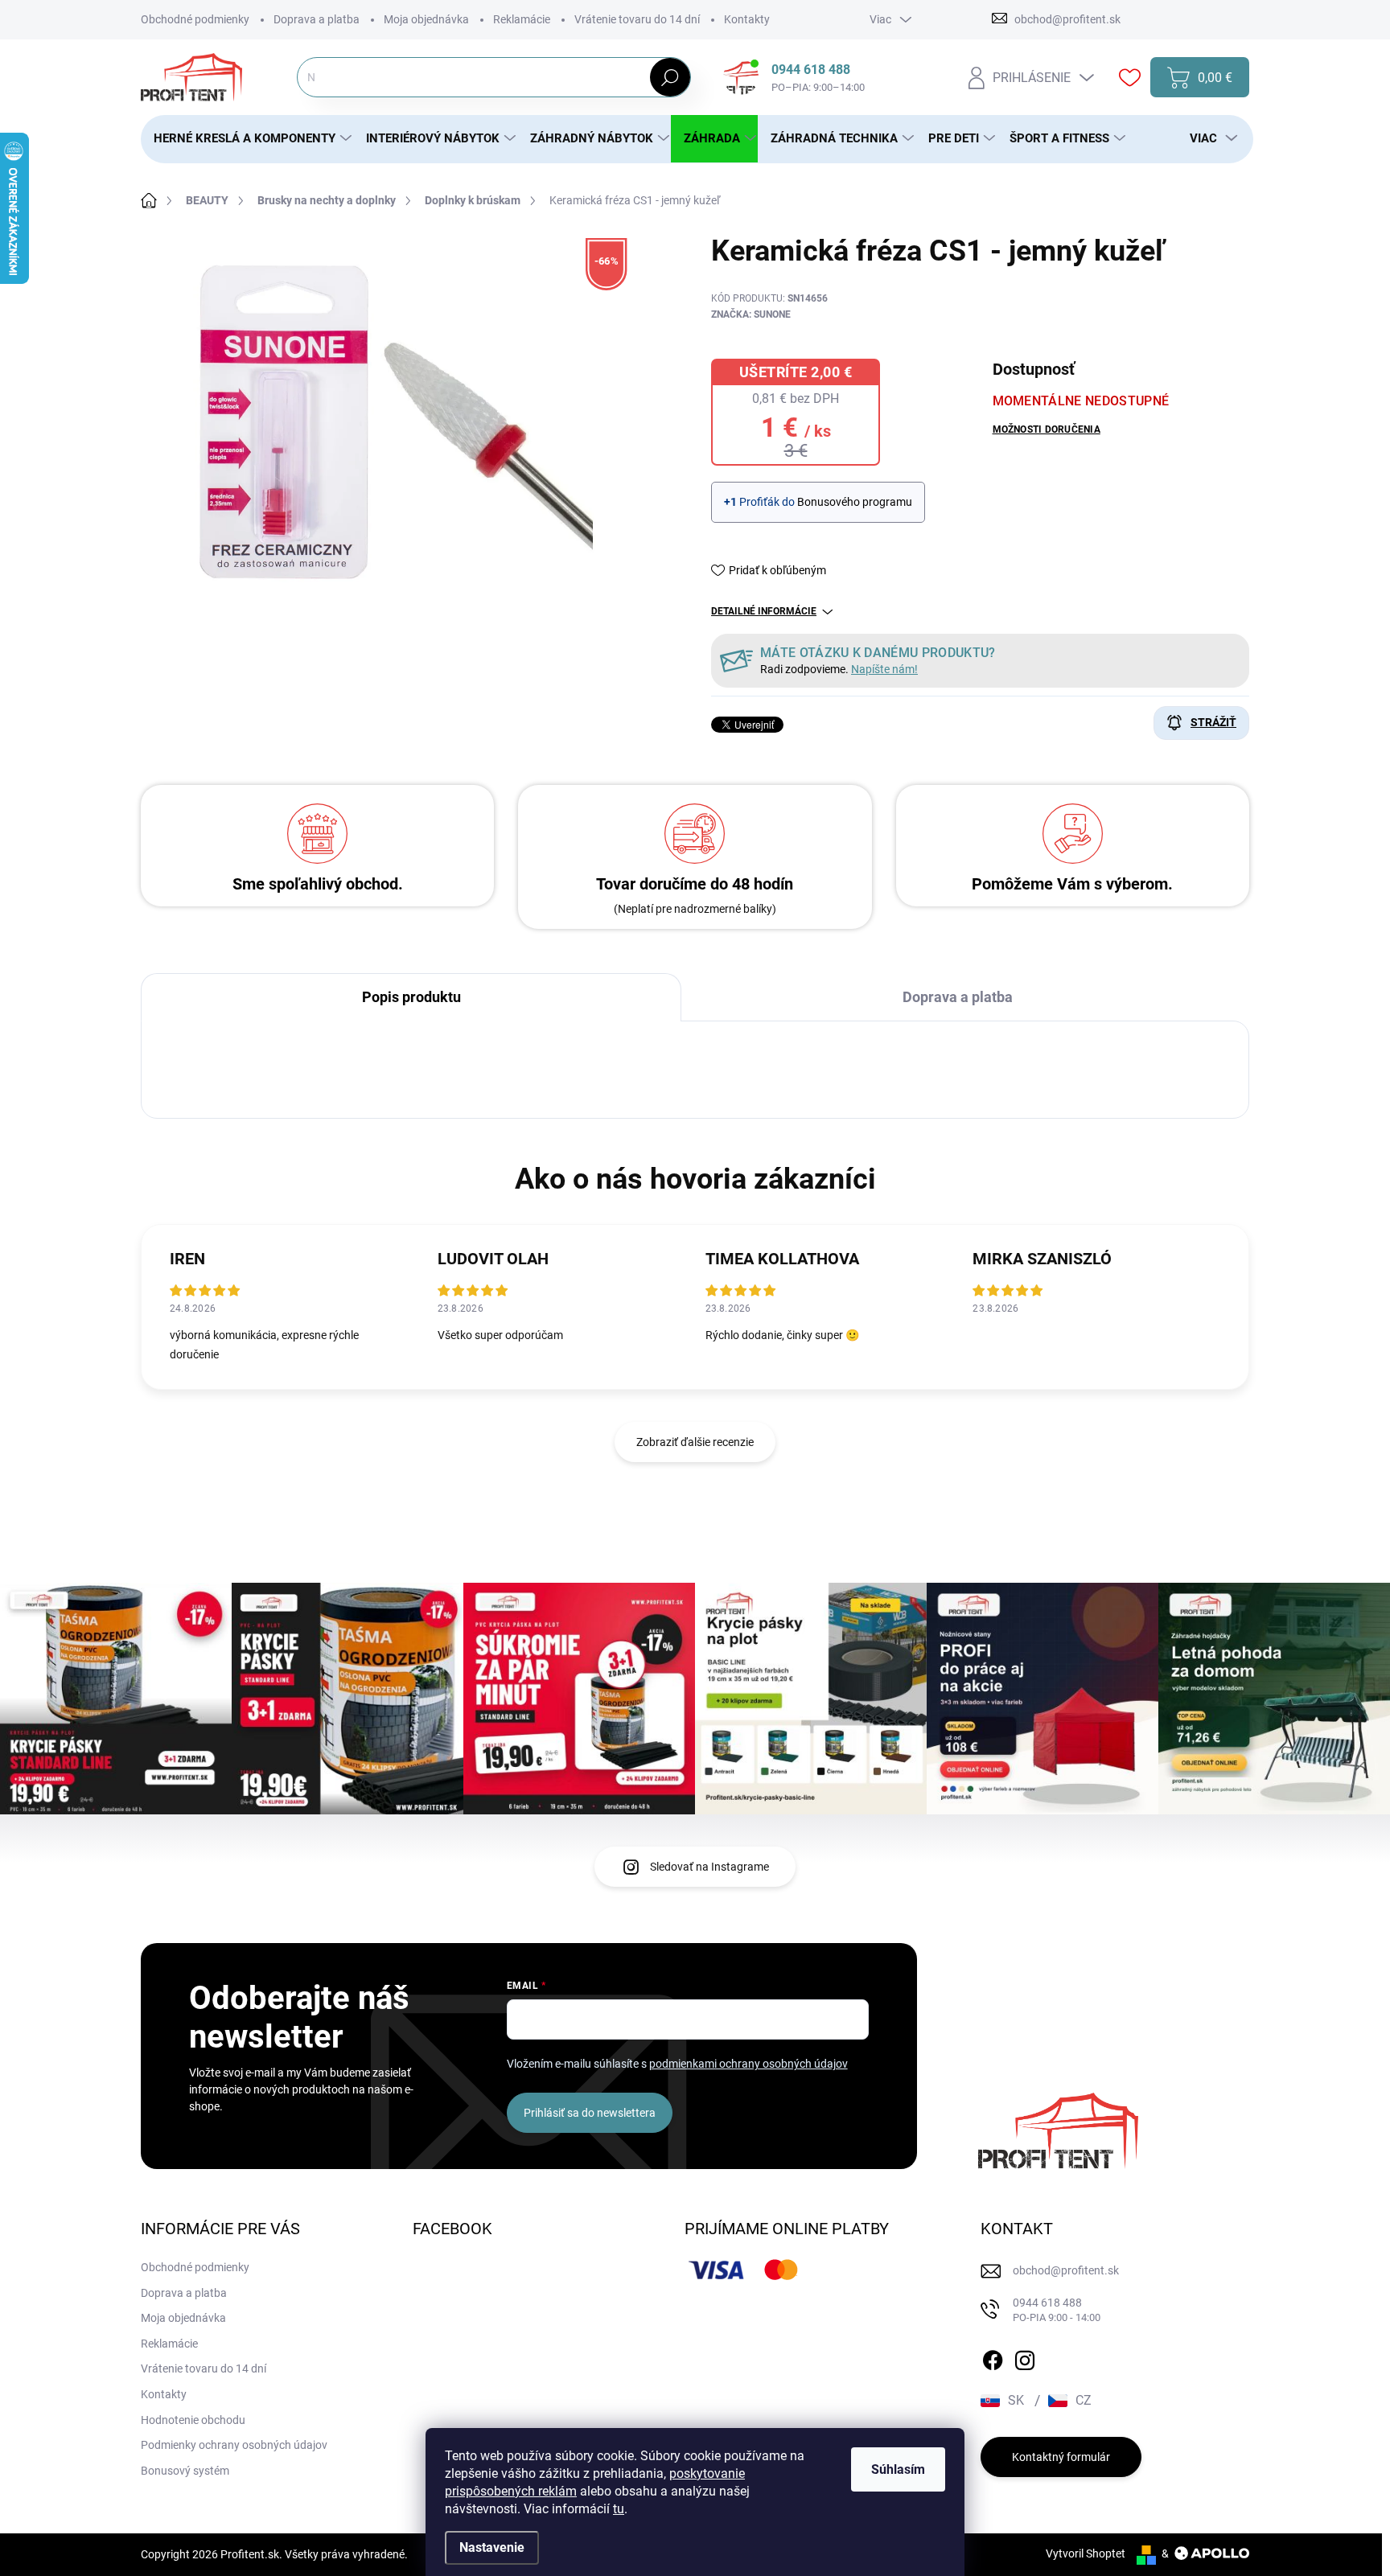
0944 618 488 (1057, 2310)
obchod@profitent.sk (1066, 2270)
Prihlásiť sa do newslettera (590, 2113)
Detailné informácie (764, 611)
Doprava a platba (317, 19)
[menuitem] (247, 139)
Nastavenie (492, 2547)
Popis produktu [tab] (411, 997)
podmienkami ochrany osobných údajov (748, 2064)
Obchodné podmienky (195, 19)
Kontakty (747, 19)
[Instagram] (1025, 2357)
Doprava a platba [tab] (958, 997)
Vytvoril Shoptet (1086, 2553)
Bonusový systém (185, 2471)
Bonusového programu (855, 502)
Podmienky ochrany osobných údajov (234, 2445)
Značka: (751, 314)
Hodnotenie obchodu (193, 2420)
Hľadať (670, 77)
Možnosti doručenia (1047, 429)
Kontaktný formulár (1061, 2457)
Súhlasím (898, 2469)
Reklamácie (522, 19)
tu (619, 2509)
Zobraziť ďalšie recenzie (695, 1442)
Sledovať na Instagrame (709, 1867)
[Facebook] (993, 2357)
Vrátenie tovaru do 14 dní (637, 19)
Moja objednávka (426, 19)
